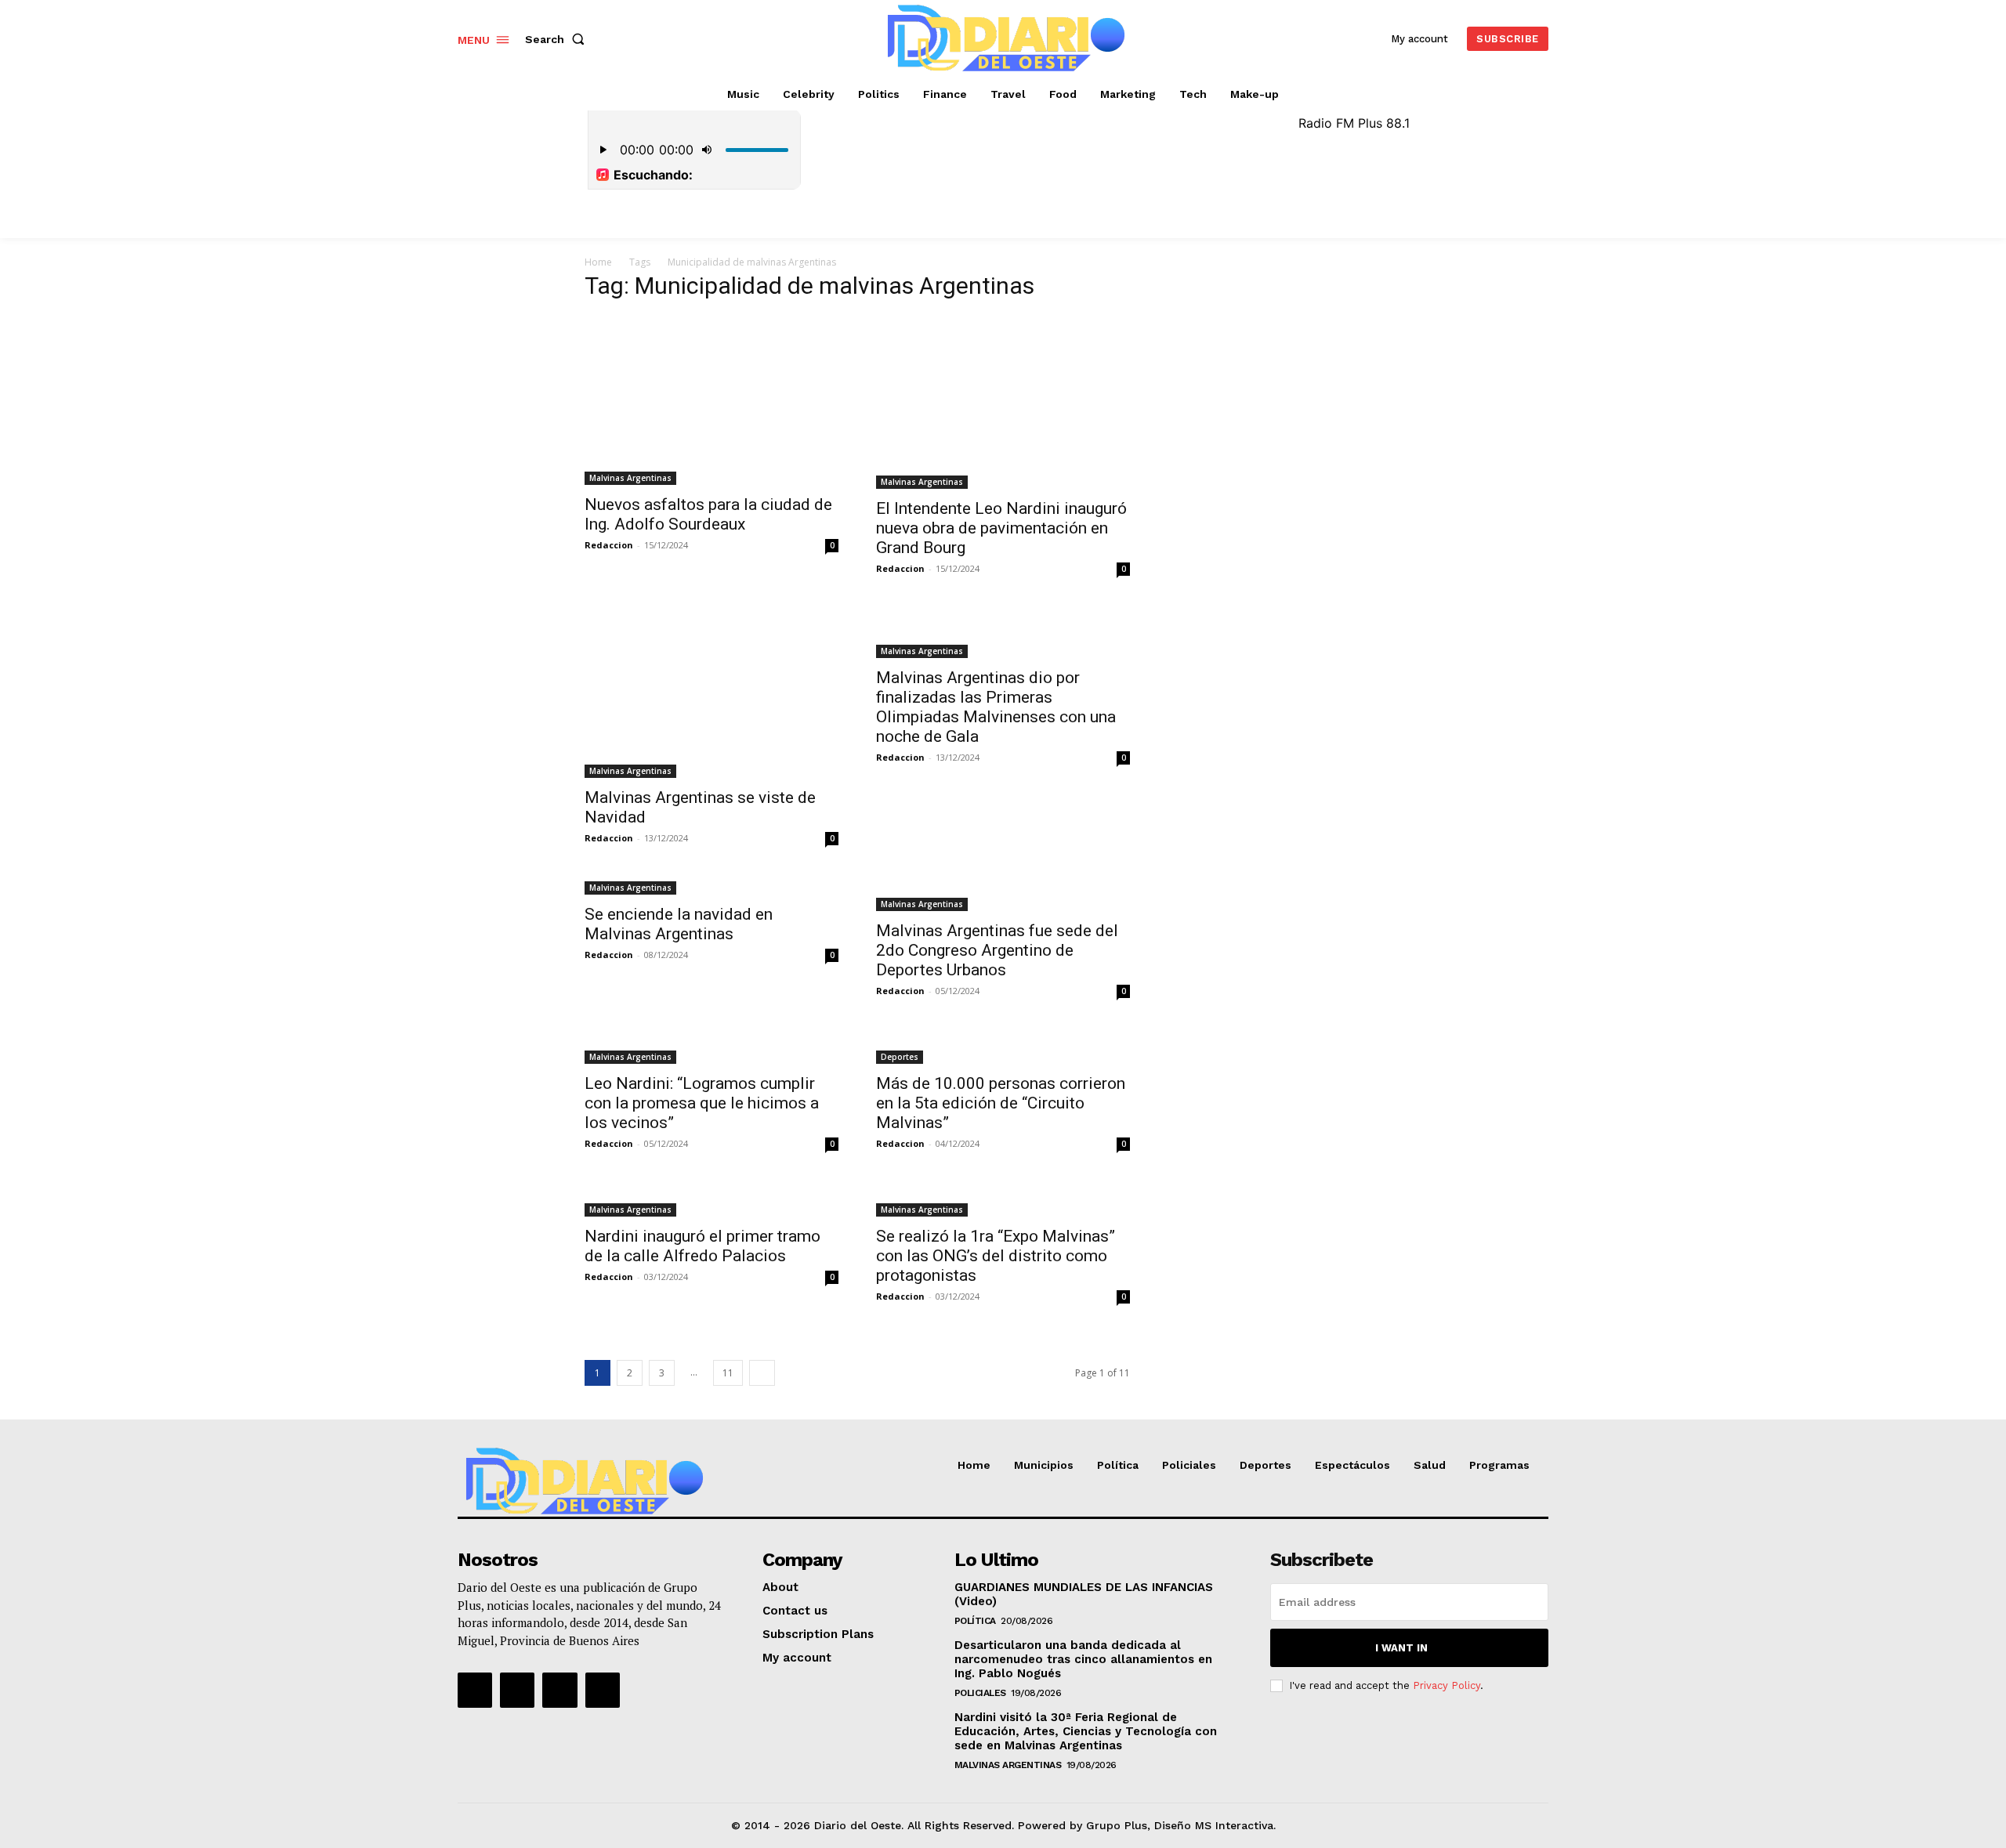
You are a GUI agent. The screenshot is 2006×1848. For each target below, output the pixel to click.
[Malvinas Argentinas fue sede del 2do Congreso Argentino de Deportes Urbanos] (1003, 895)
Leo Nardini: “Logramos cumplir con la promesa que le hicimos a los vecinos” (702, 1103)
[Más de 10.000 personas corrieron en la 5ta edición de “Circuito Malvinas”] (1003, 1047)
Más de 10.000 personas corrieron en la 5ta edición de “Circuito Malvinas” (1001, 1103)
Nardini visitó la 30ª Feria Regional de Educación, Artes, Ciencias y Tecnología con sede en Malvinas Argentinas (1086, 1731)
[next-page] (762, 1373)
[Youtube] (603, 1690)
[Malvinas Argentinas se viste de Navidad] (712, 693)
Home (598, 262)
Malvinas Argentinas (630, 478)
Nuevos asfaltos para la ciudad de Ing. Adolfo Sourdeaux (708, 514)
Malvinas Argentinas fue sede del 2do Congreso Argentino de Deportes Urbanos (997, 950)
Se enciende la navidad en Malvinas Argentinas (679, 924)
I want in (1401, 1648)
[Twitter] (559, 1690)
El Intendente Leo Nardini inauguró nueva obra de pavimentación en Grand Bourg (1001, 528)
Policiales (980, 1693)
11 (728, 1373)
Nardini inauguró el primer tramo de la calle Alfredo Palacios (702, 1246)
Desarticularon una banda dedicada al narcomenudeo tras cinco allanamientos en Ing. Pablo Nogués (1083, 1659)
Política (975, 1621)
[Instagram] (517, 1690)
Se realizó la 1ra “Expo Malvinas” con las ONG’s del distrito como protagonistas (996, 1256)
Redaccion (609, 545)
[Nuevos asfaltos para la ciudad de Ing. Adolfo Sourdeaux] (712, 400)
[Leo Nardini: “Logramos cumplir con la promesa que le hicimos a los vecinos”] (712, 1047)
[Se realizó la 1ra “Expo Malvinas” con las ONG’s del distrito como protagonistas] (1003, 1200)
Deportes (900, 1057)
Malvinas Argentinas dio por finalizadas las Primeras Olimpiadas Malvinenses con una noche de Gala (996, 707)
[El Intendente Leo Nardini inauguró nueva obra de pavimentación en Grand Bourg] (1003, 402)
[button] (558, 39)
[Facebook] (475, 1690)
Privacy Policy (1447, 1685)
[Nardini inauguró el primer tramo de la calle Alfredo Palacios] (712, 1200)
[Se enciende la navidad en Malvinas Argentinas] (712, 886)
